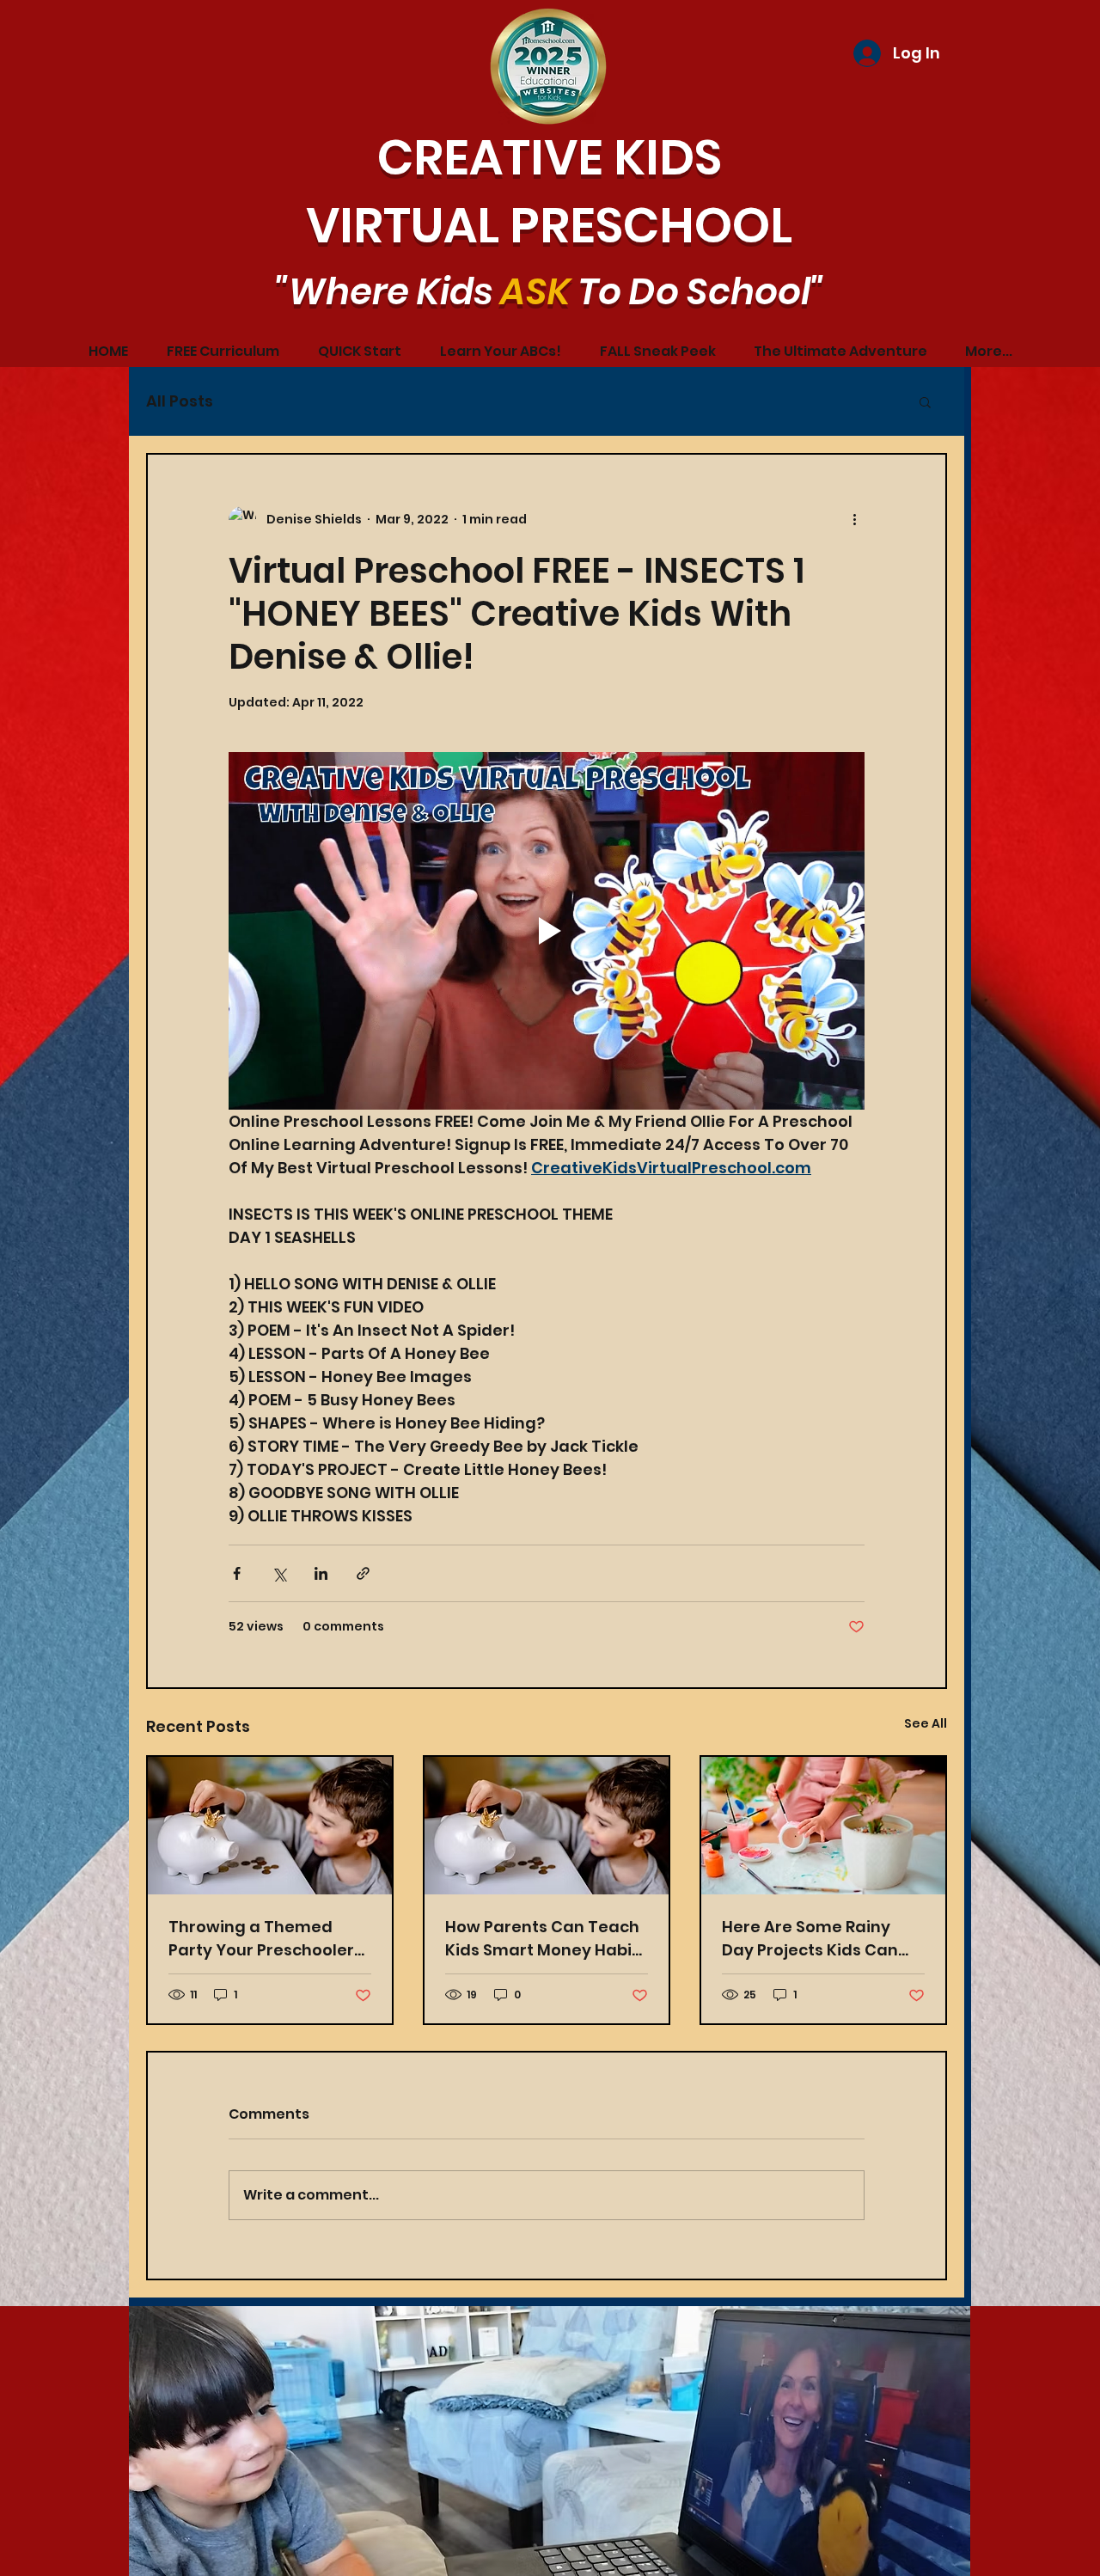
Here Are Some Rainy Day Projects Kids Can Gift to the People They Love (814, 1939)
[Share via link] (363, 1573)
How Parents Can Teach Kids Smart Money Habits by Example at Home (546, 1939)
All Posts (180, 401)
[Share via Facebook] (237, 1573)
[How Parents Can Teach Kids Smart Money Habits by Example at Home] (270, 1826)
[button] (925, 401)
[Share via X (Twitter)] (279, 1573)
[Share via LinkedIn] (321, 1573)
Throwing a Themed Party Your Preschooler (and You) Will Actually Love (261, 1939)
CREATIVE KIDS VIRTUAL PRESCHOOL (549, 192)
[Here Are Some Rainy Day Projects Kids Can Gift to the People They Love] (823, 1826)
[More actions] (854, 520)
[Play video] (547, 931)
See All (926, 1723)
